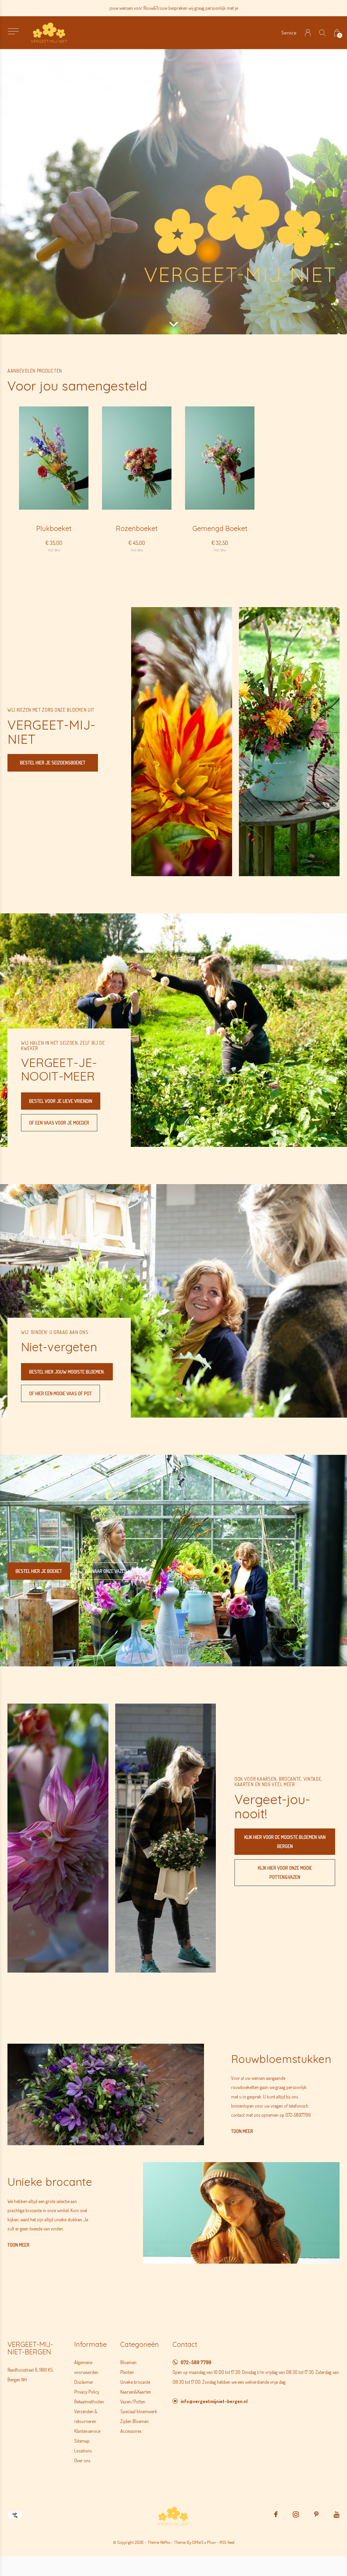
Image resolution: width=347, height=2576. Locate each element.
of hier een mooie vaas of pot (60, 1393)
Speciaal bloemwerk (139, 2411)
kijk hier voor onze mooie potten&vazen (285, 1872)
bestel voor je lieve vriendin (61, 1101)
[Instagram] (296, 2514)
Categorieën (140, 2344)
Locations (83, 2451)
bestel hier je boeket (39, 1571)
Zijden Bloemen (135, 2421)
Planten (127, 2372)
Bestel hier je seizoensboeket (53, 763)
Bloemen (128, 2362)
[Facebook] (276, 2514)
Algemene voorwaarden (86, 2367)
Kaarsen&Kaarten (136, 2392)
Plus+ (211, 2542)
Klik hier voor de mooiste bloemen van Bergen (285, 1842)
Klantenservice (87, 2431)
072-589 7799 (196, 2362)
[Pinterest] (316, 2514)
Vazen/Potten (133, 2402)
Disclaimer (84, 2382)
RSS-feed (227, 2542)
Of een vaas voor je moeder (59, 1123)
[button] (13, 31)
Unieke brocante (135, 2382)
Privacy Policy (87, 2392)
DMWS (198, 2542)
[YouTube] (337, 2514)
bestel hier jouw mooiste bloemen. (67, 1372)
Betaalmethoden (89, 2402)
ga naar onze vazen (106, 1571)
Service (289, 33)
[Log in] (308, 33)
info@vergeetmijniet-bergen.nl (214, 2401)
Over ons (82, 2460)
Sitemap (82, 2441)
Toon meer (242, 2131)
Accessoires (131, 2431)
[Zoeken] (322, 33)
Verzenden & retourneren (86, 2416)
